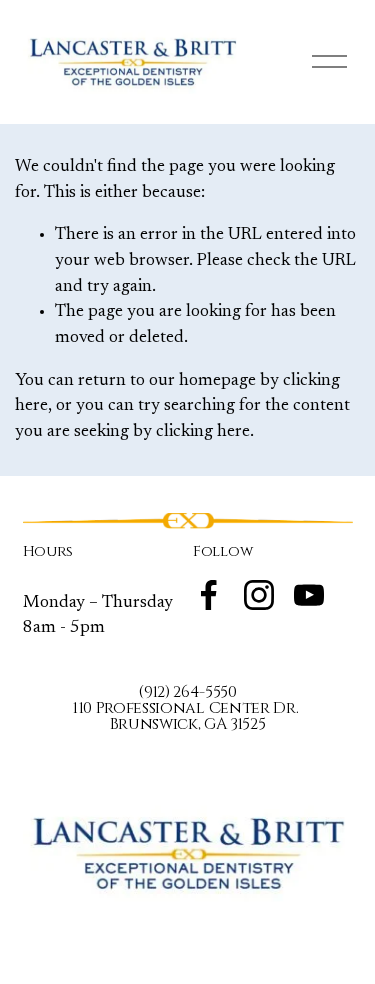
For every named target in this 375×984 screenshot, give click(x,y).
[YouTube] (309, 595)
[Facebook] (209, 595)
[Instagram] (259, 595)
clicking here (203, 432)
